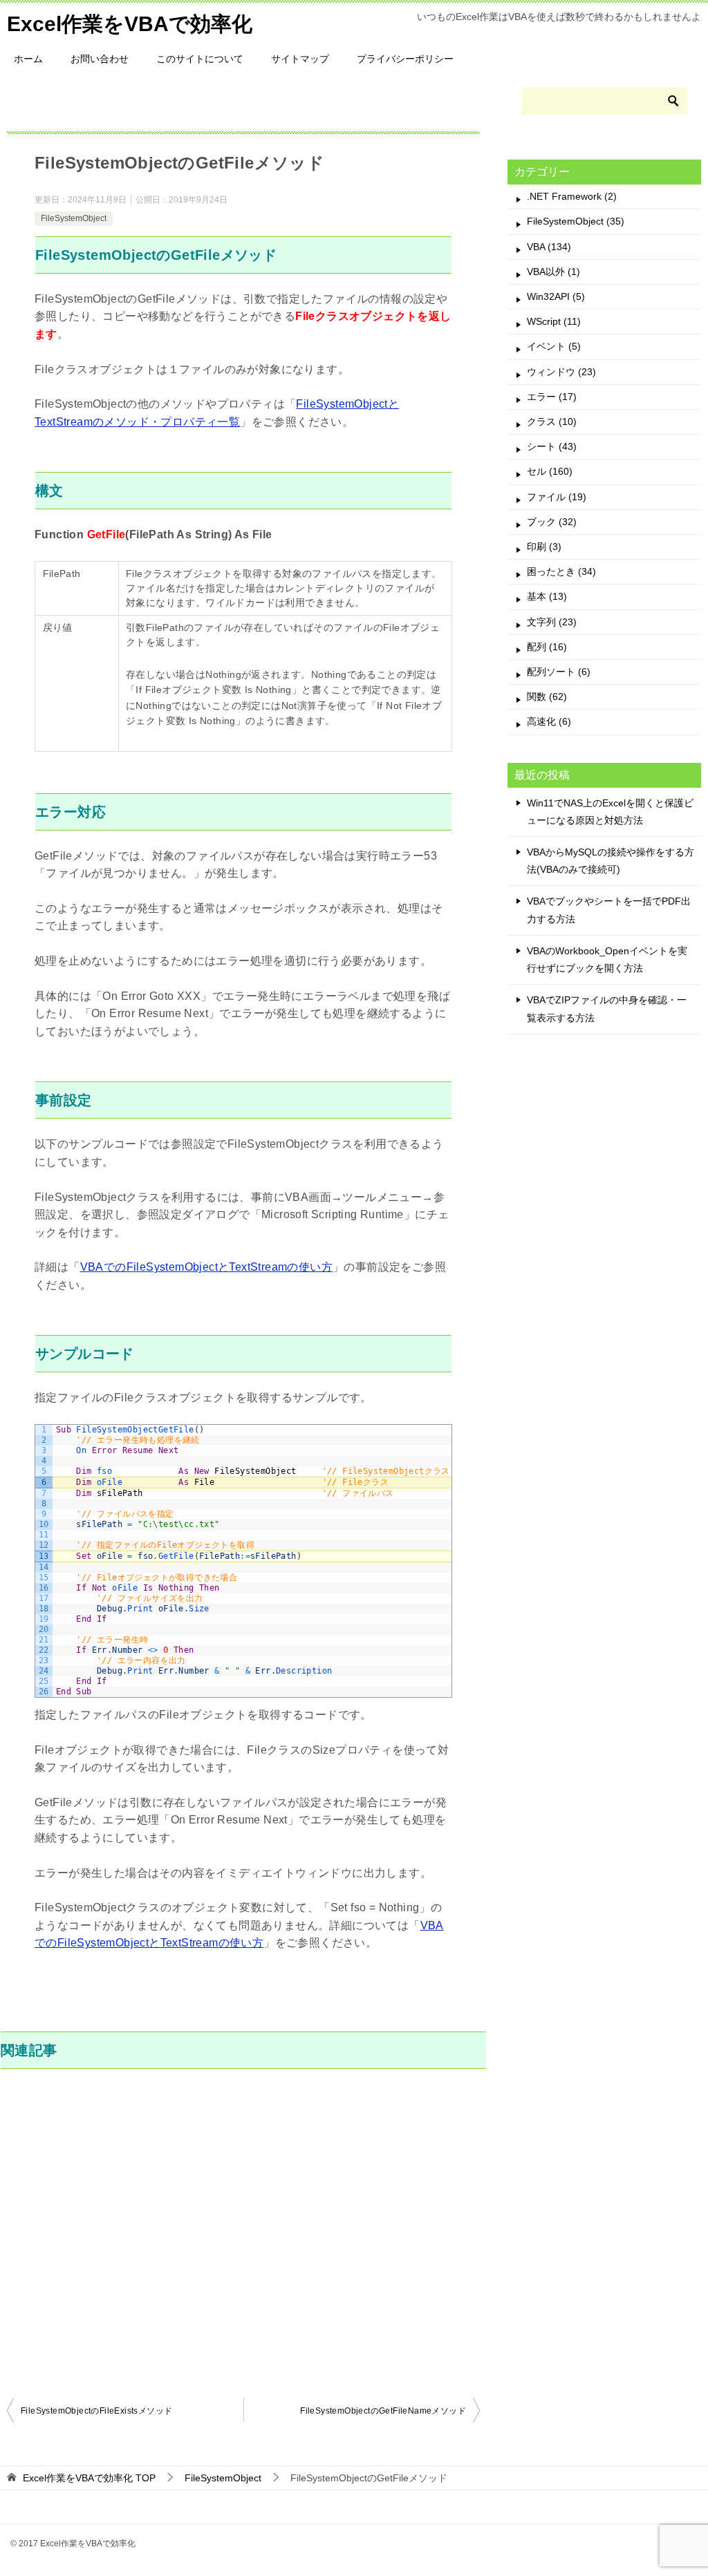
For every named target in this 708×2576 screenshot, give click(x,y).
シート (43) (552, 446)
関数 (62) (547, 697)
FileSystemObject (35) (576, 221)
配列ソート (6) (559, 672)
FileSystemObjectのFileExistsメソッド (96, 2411)
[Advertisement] (243, 2231)
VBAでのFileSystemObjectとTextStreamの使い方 (206, 1267)
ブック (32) (552, 522)
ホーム (28, 59)
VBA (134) (549, 247)
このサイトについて (200, 59)
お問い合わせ (100, 59)
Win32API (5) (556, 296)
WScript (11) (554, 321)
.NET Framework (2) (572, 196)
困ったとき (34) (561, 571)
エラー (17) (552, 397)
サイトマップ (300, 59)
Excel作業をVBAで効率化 (130, 24)
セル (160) (550, 471)
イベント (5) (554, 346)
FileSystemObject (74, 218)
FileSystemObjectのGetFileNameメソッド (383, 2411)
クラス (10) (552, 422)
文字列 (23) (552, 622)
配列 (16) (547, 647)
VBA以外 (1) (553, 272)
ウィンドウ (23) (561, 372)
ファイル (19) (557, 497)
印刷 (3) (544, 547)
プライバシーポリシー (405, 59)
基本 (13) (547, 596)
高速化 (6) (549, 721)
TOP (89, 2478)
